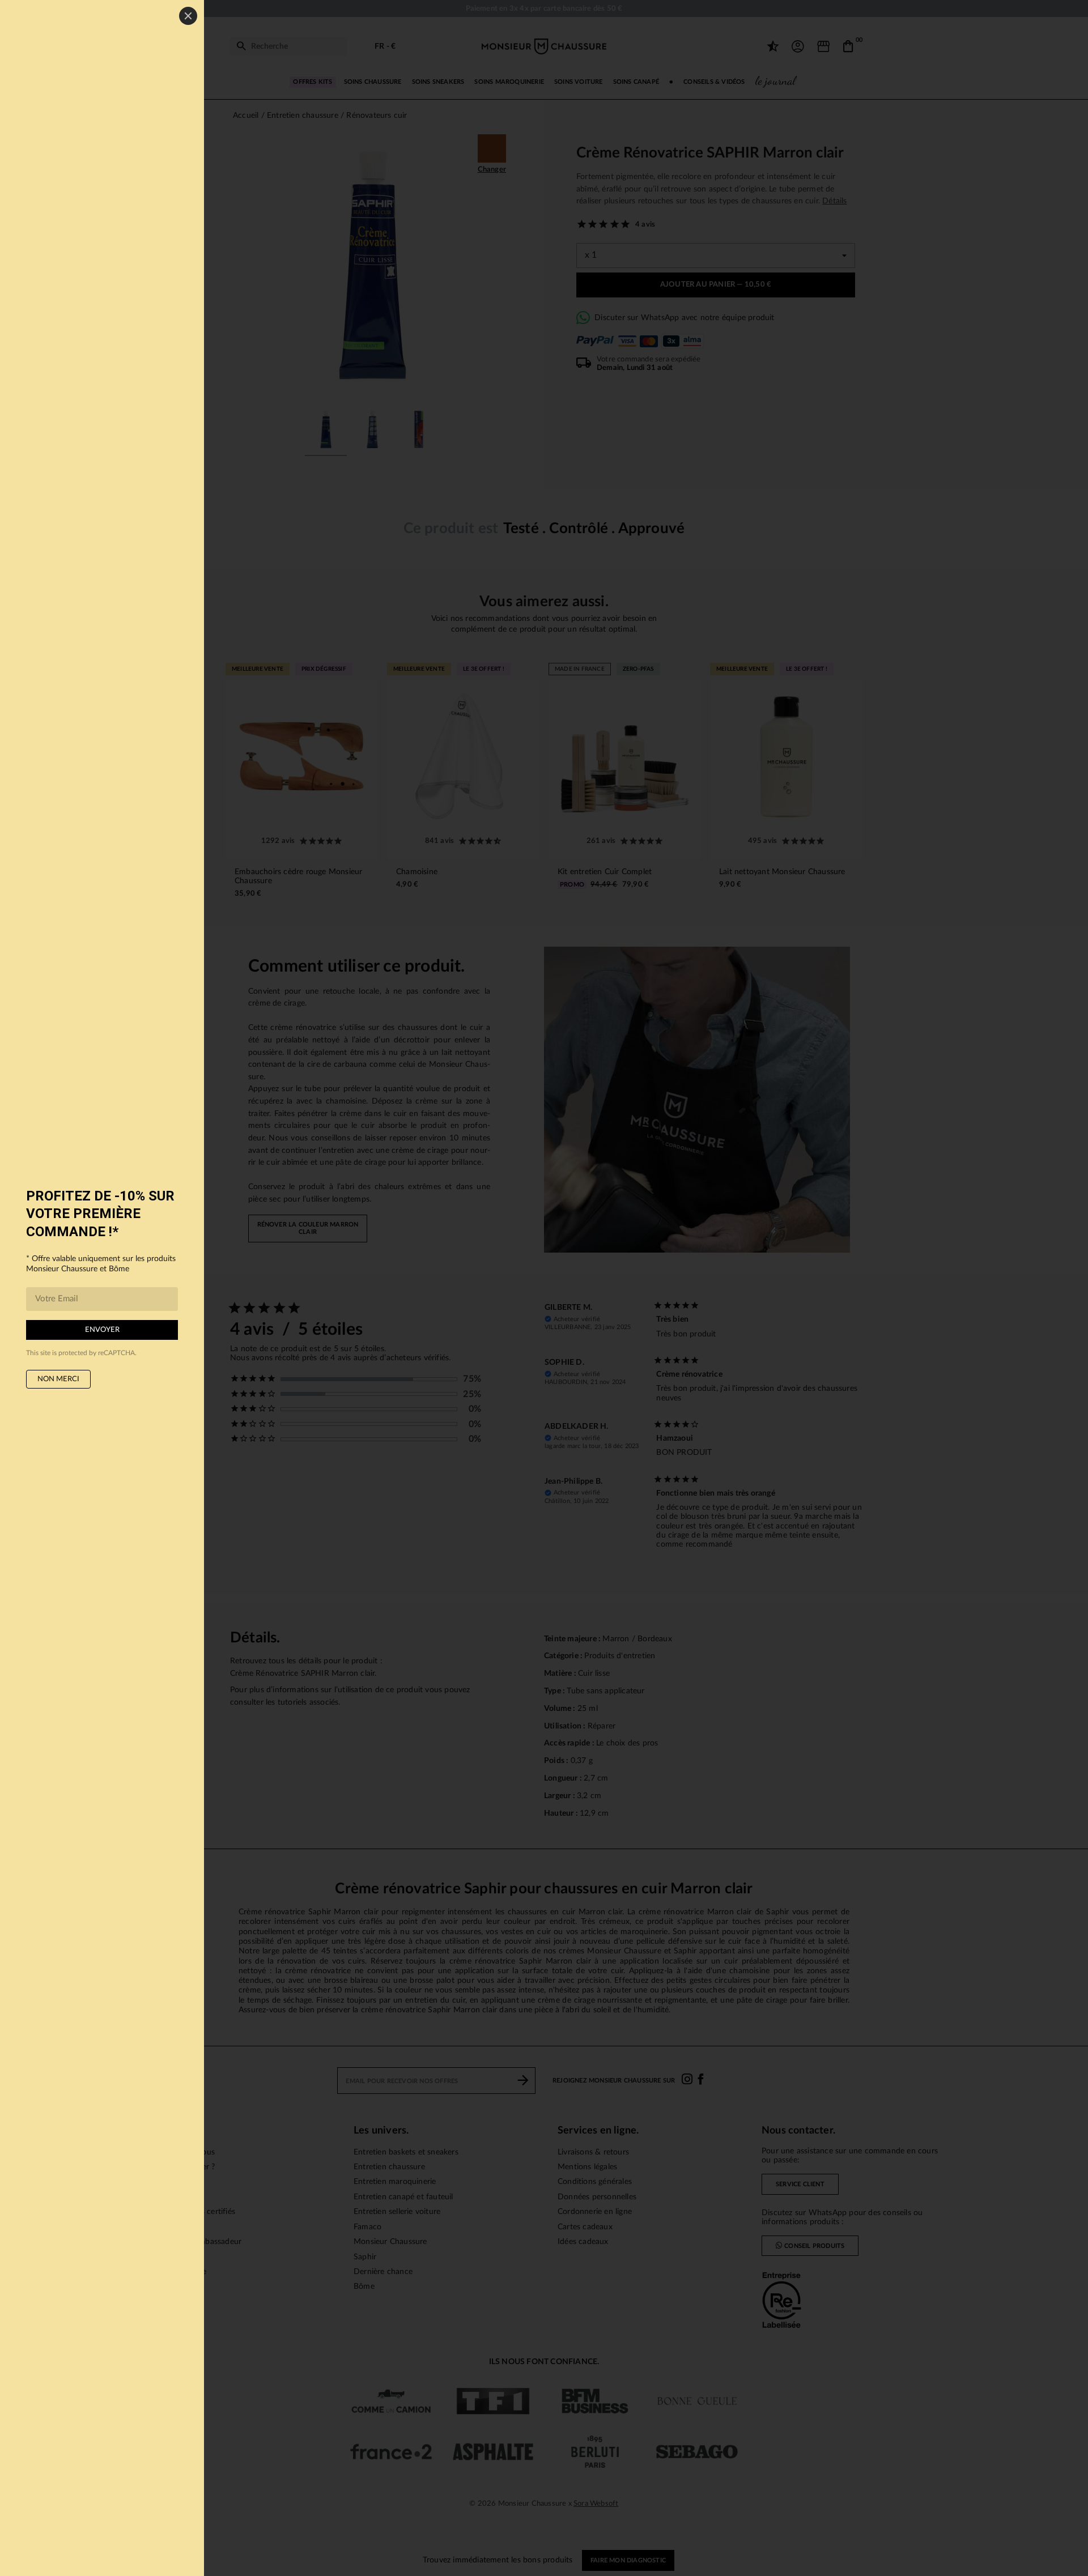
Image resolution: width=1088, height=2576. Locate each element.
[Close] (188, 16)
